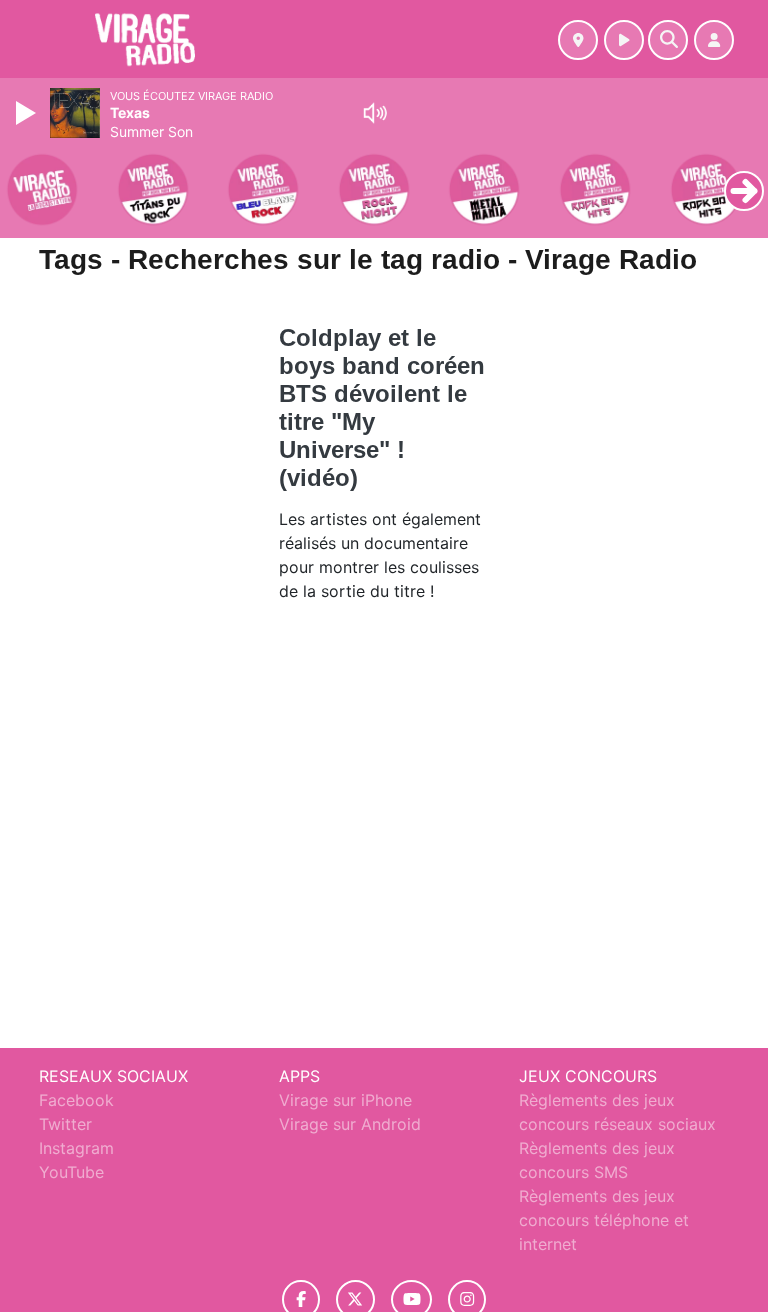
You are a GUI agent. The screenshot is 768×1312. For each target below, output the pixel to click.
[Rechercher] (668, 40)
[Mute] (375, 113)
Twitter (65, 1124)
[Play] (28, 113)
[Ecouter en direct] (624, 40)
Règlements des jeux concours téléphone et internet (604, 1220)
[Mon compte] (714, 40)
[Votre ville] (578, 40)
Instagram (76, 1148)
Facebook (76, 1100)
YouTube (71, 1172)
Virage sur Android (350, 1124)
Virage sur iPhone (345, 1100)
